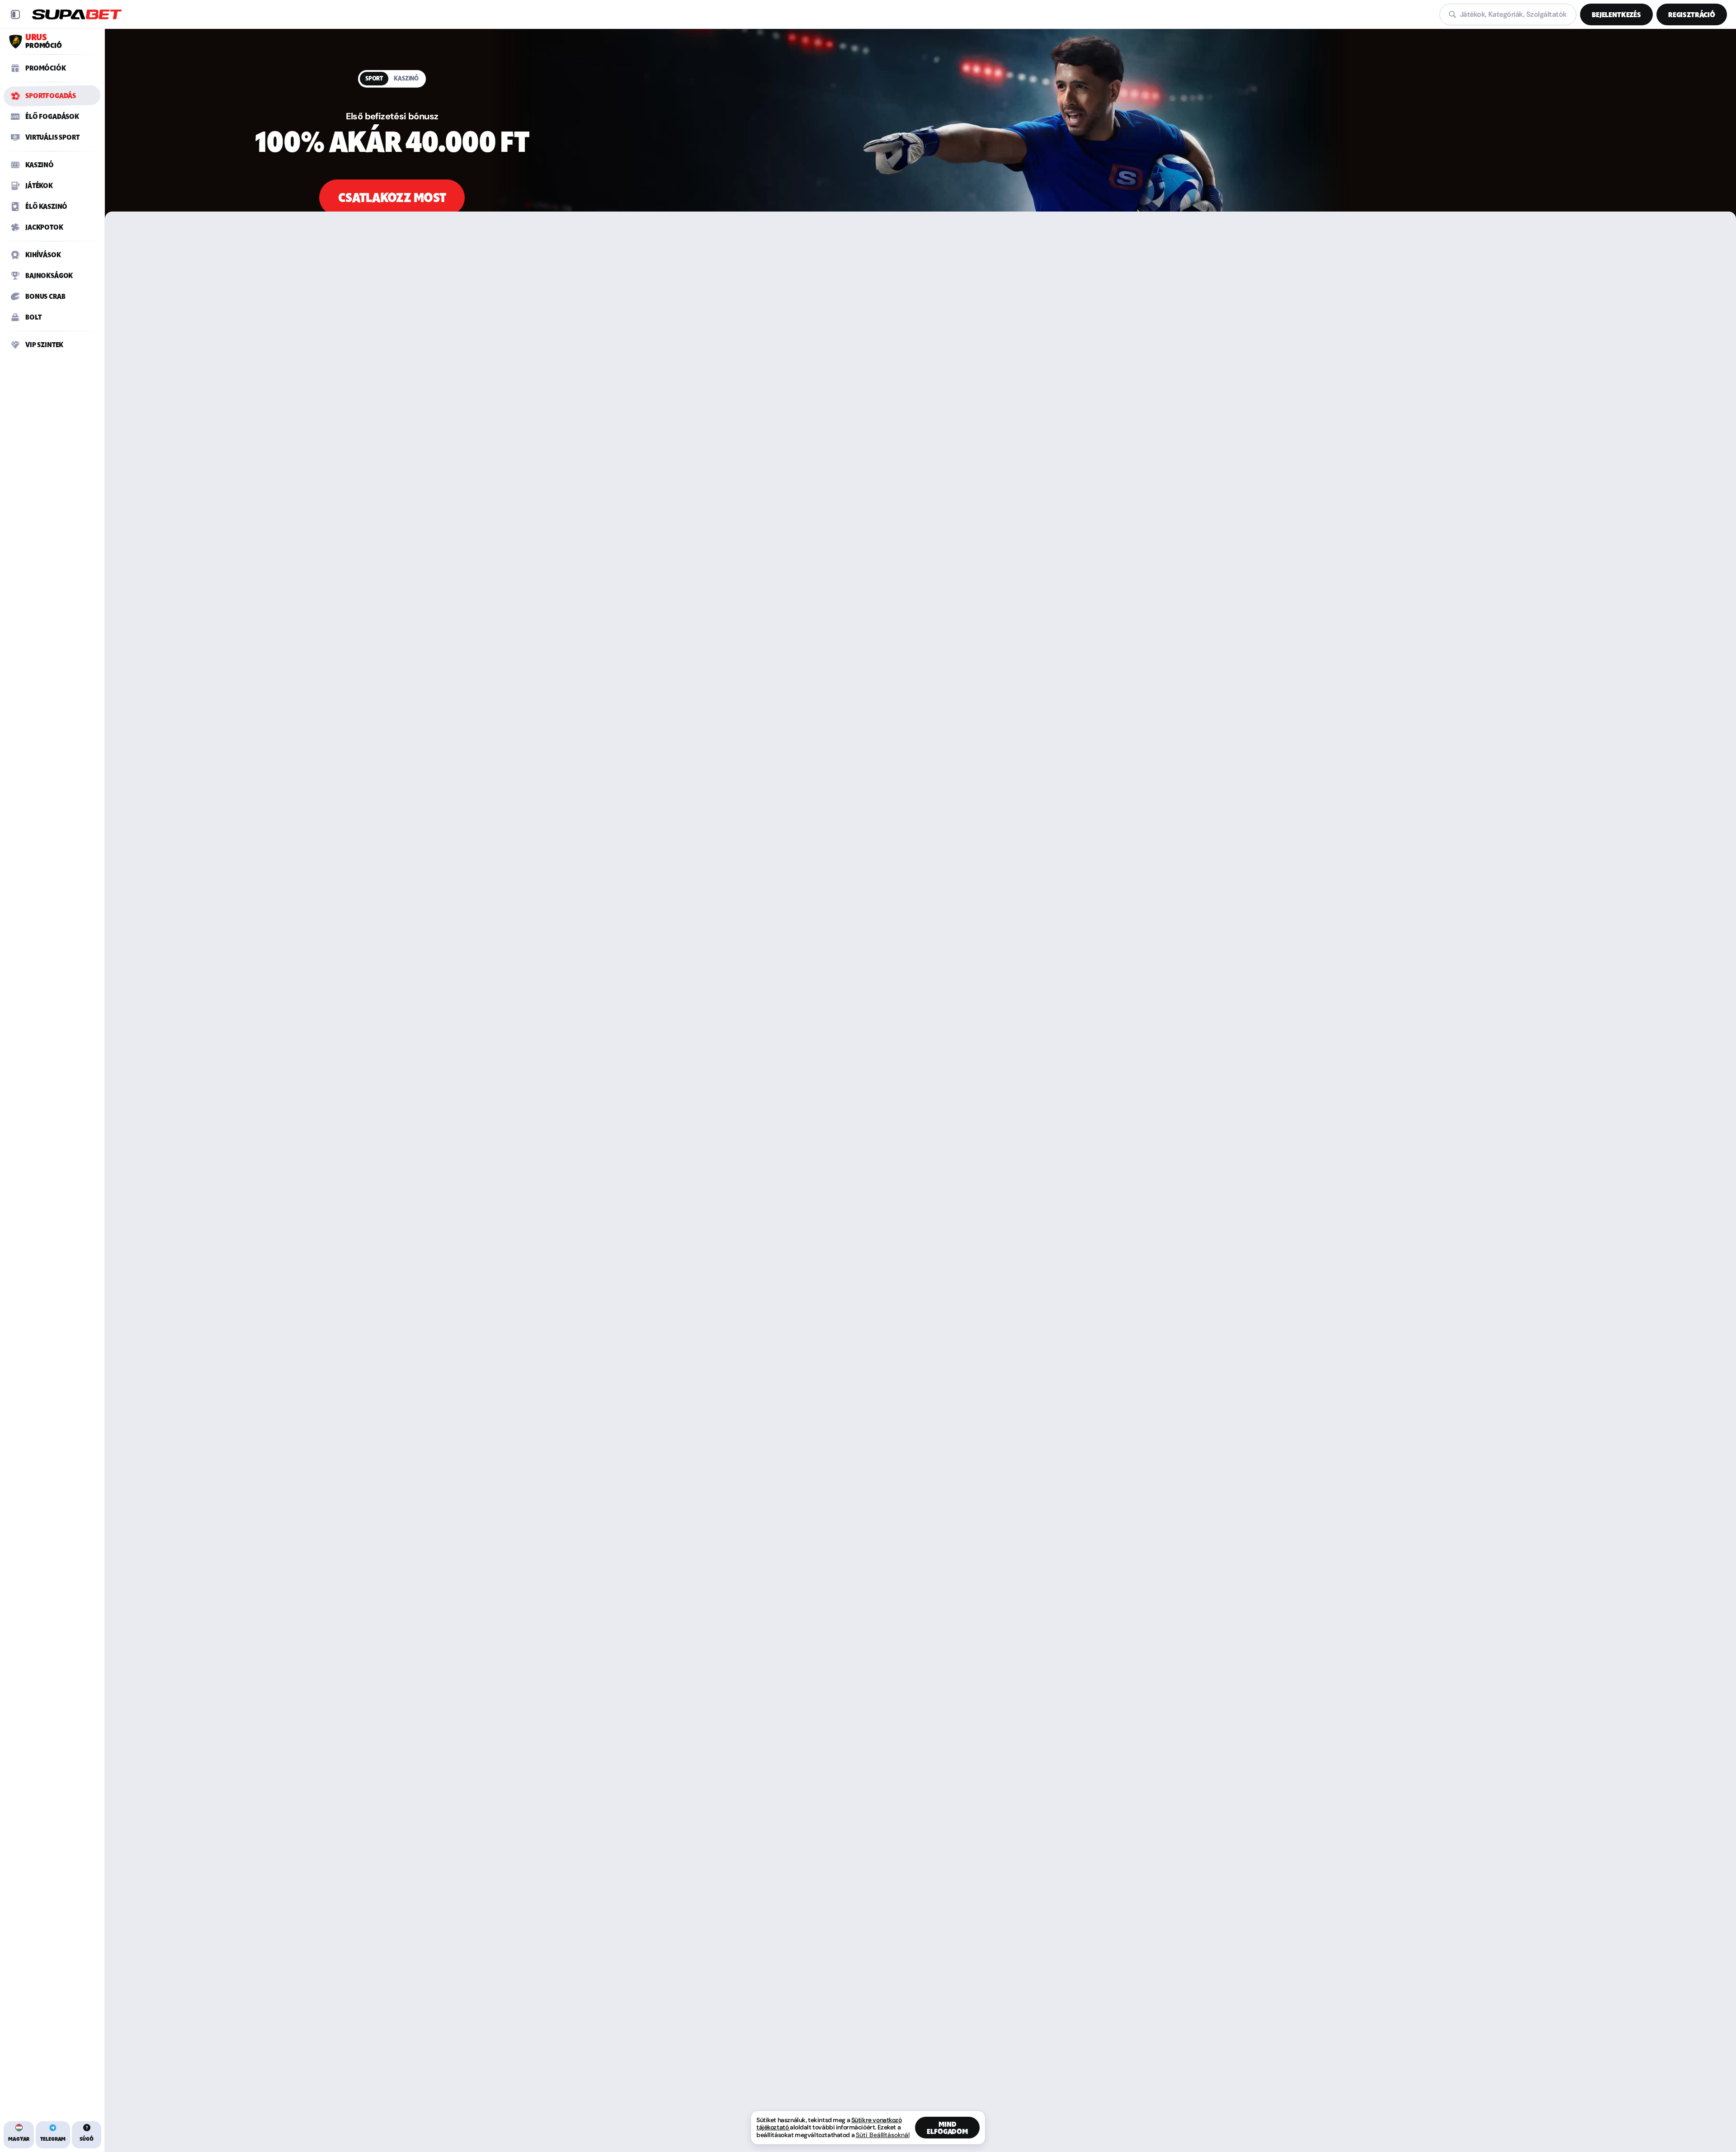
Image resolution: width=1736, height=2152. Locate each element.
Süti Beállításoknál (883, 2135)
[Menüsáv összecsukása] (15, 14)
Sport (374, 78)
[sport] (920, 146)
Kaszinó (406, 78)
